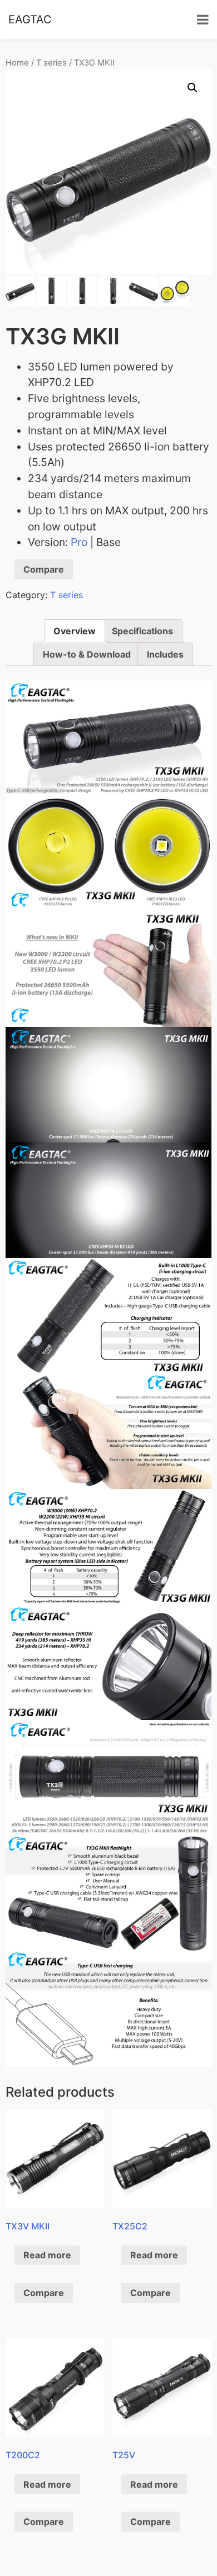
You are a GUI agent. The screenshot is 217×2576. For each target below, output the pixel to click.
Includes (165, 654)
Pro (79, 542)
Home (17, 63)
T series (51, 63)
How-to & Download (87, 654)
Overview (75, 631)
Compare (44, 569)
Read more (47, 2255)
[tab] (75, 631)
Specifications (142, 631)
